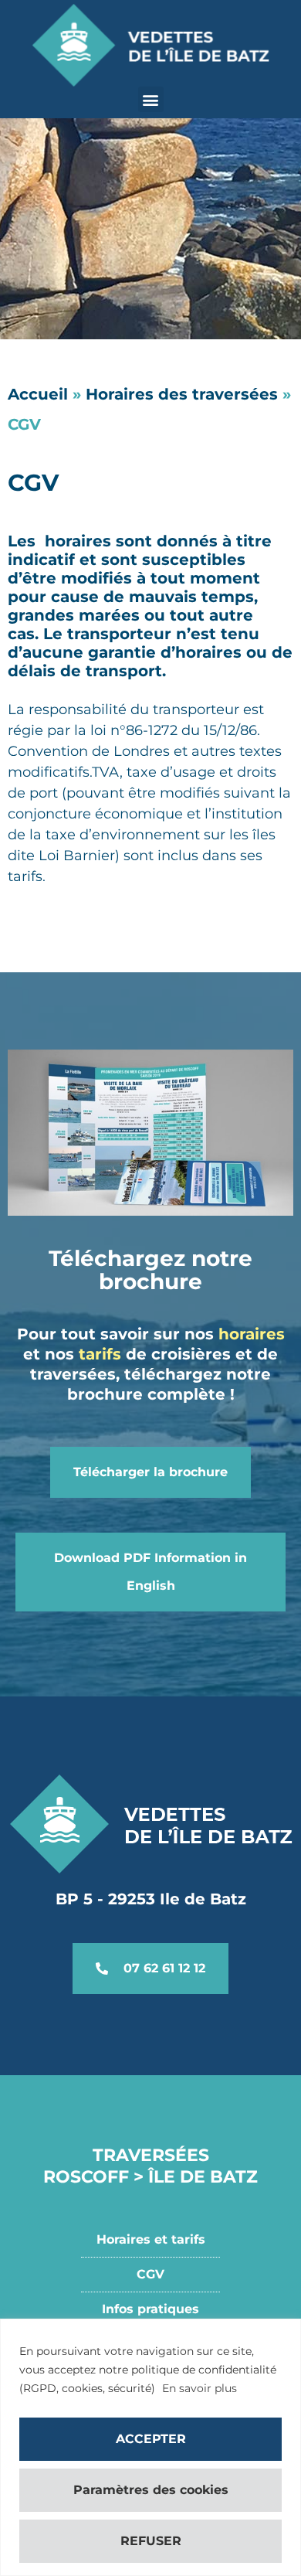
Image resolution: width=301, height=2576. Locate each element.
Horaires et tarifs (151, 2239)
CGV (150, 2274)
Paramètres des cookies (151, 2490)
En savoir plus (200, 2388)
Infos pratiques (150, 2309)
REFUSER (151, 2541)
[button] (151, 99)
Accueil (38, 394)
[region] (150, 2447)
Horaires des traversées (182, 394)
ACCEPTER (151, 2439)
